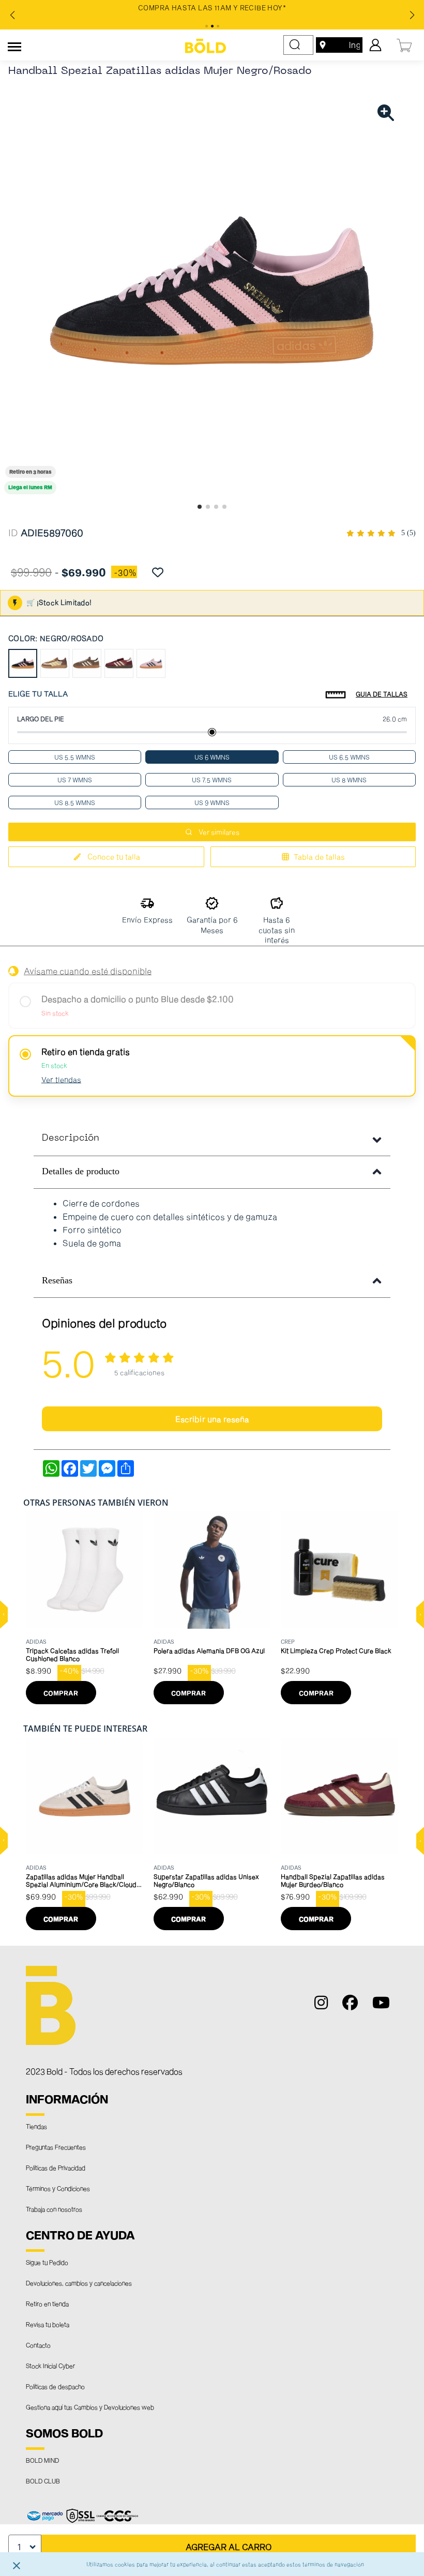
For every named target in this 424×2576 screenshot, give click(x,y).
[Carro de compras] (405, 44)
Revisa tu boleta (48, 2324)
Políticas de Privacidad (56, 2168)
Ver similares (219, 832)
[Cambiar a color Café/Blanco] (87, 663)
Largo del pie (41, 719)
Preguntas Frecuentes (56, 2147)
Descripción (71, 1138)
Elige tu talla (38, 694)
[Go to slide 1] (200, 507)
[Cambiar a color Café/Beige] (55, 663)
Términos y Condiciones (58, 2188)
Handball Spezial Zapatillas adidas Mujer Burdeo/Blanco (333, 1880)
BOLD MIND (42, 2460)
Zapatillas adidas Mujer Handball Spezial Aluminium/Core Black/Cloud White (81, 1881)
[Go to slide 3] (216, 507)
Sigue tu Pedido (47, 2262)
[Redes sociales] (325, 2005)
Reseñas (57, 1280)
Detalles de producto (81, 1171)
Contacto (38, 2345)
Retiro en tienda (47, 2304)
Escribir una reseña (212, 1419)
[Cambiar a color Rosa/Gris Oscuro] (151, 663)
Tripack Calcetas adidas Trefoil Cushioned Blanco (72, 1654)
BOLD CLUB (43, 2481)
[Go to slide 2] (208, 507)
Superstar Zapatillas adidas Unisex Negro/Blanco (206, 1880)
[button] (4, 1615)
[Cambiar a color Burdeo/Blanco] (119, 663)
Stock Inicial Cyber (50, 2366)
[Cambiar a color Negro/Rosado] (23, 663)
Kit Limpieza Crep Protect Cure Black (336, 1650)
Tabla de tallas (319, 857)
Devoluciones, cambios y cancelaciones (79, 2283)
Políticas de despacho (55, 2386)
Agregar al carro (229, 2547)
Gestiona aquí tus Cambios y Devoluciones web (90, 2407)
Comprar (61, 1693)
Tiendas (36, 2126)
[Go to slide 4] (224, 507)
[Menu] (14, 45)
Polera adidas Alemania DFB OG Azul (209, 1650)
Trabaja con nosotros (54, 2209)
